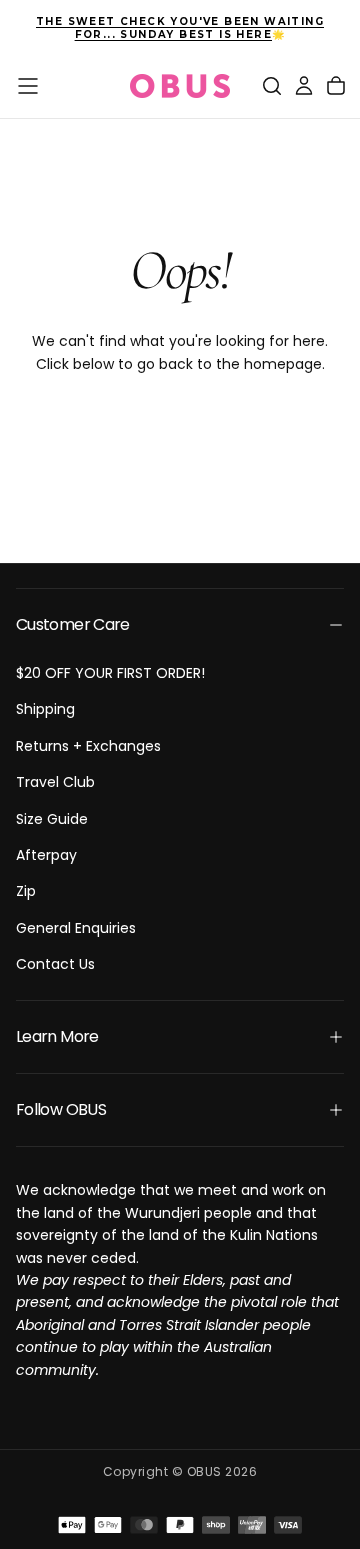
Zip (26, 891)
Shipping (45, 709)
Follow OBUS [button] (61, 1109)
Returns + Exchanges (88, 746)
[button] (28, 86)
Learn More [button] (57, 1036)
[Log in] (304, 86)
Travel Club (55, 782)
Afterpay (46, 855)
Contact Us (55, 964)
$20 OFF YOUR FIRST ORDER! (110, 673)
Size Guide (52, 819)
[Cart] (336, 86)
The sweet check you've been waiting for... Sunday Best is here (180, 28)
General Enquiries (76, 928)
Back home (180, 428)
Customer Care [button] (73, 624)
